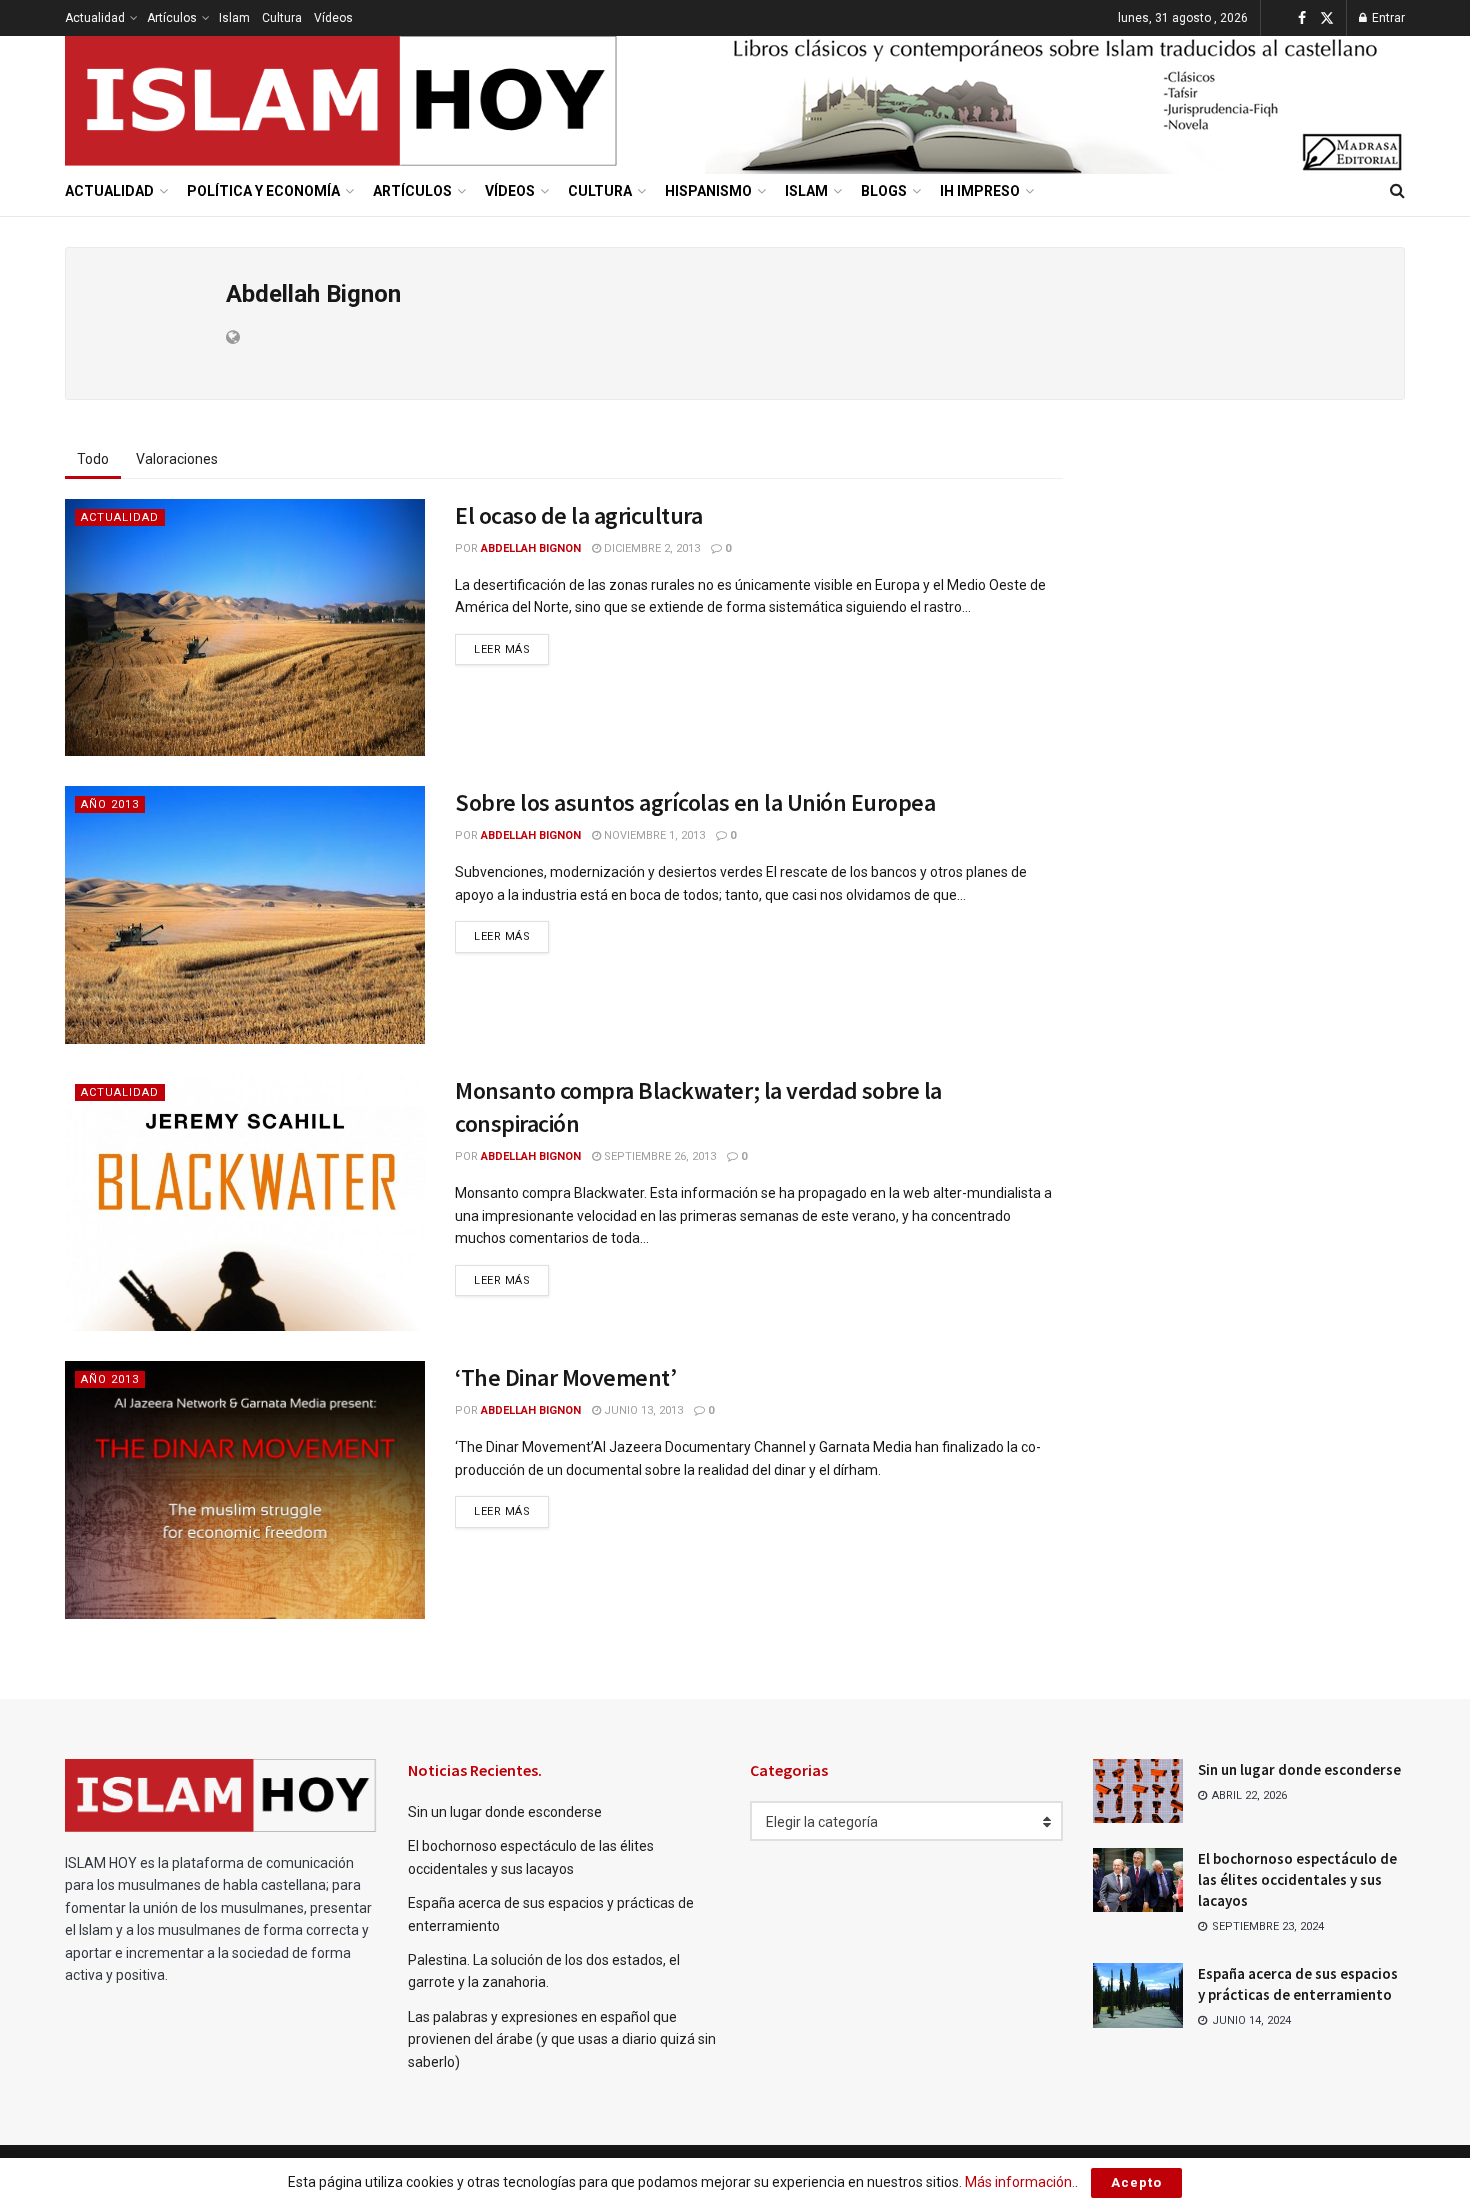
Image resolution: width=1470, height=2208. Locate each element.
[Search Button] (1397, 191)
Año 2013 (110, 804)
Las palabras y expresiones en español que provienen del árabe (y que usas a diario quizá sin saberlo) (562, 2039)
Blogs (884, 191)
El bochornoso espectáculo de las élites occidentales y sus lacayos (1297, 1879)
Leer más (511, 649)
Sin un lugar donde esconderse (505, 1812)
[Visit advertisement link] (1055, 101)
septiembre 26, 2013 (658, 1156)
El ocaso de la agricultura (579, 515)
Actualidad (95, 18)
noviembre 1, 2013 (653, 835)
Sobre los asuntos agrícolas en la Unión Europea (695, 802)
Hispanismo (708, 191)
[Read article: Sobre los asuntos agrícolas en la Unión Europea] (245, 914)
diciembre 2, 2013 (650, 548)
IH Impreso (980, 191)
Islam (234, 18)
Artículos (172, 18)
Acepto (1136, 2182)
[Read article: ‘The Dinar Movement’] (245, 1489)
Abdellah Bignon (531, 548)
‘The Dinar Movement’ (565, 1377)
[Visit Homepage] (342, 101)
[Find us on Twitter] (1327, 18)
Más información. (1020, 2182)
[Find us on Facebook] (1302, 18)
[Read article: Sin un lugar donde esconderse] (1138, 1791)
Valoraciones (177, 459)
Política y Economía (263, 191)
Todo (93, 459)
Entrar (1387, 18)
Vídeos (333, 18)
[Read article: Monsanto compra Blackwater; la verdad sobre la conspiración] (245, 1202)
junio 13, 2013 (642, 1410)
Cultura (282, 18)
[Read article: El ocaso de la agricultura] (245, 627)
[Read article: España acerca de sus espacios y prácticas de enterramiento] (1138, 1995)
